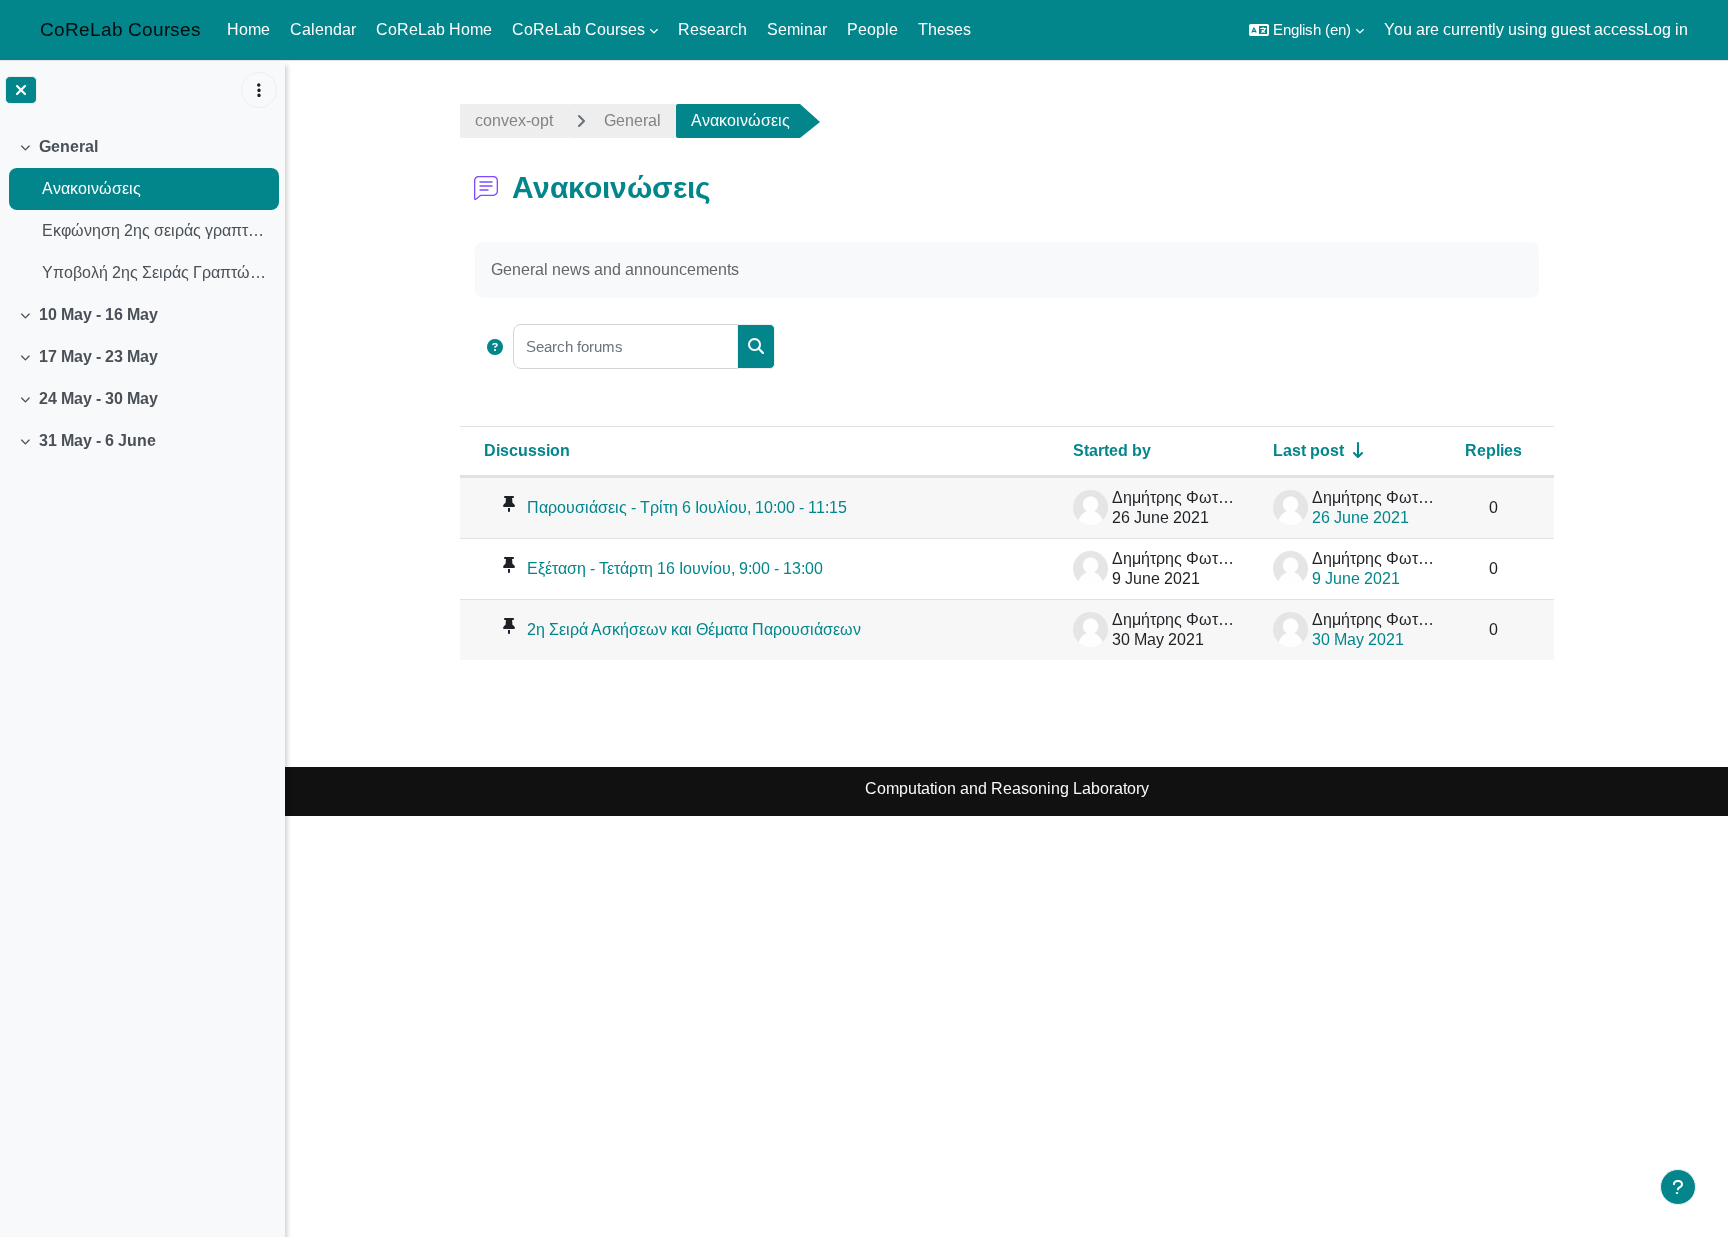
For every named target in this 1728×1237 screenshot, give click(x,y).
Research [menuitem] (712, 29)
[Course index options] (259, 90)
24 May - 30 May (98, 398)
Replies (1493, 450)
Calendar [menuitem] (323, 29)
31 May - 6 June (97, 440)
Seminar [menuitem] (797, 29)
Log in (1666, 29)
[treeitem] (142, 210)
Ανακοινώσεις (91, 188)
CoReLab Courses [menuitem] (578, 29)
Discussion (527, 450)
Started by (1112, 450)
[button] (1306, 30)
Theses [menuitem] (944, 29)
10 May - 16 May (98, 314)
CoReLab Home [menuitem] (434, 29)
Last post (1308, 450)
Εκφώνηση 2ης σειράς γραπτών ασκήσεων (155, 230)
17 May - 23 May (98, 356)
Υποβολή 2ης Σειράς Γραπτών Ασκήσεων (155, 272)
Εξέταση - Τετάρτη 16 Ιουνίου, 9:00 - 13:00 (675, 568)
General (68, 146)
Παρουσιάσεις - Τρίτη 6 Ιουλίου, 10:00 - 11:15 (687, 507)
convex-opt (514, 120)
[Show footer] (1678, 1187)
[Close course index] (21, 90)
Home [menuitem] (248, 29)
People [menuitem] (872, 29)
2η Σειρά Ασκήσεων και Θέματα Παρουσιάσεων (694, 629)
